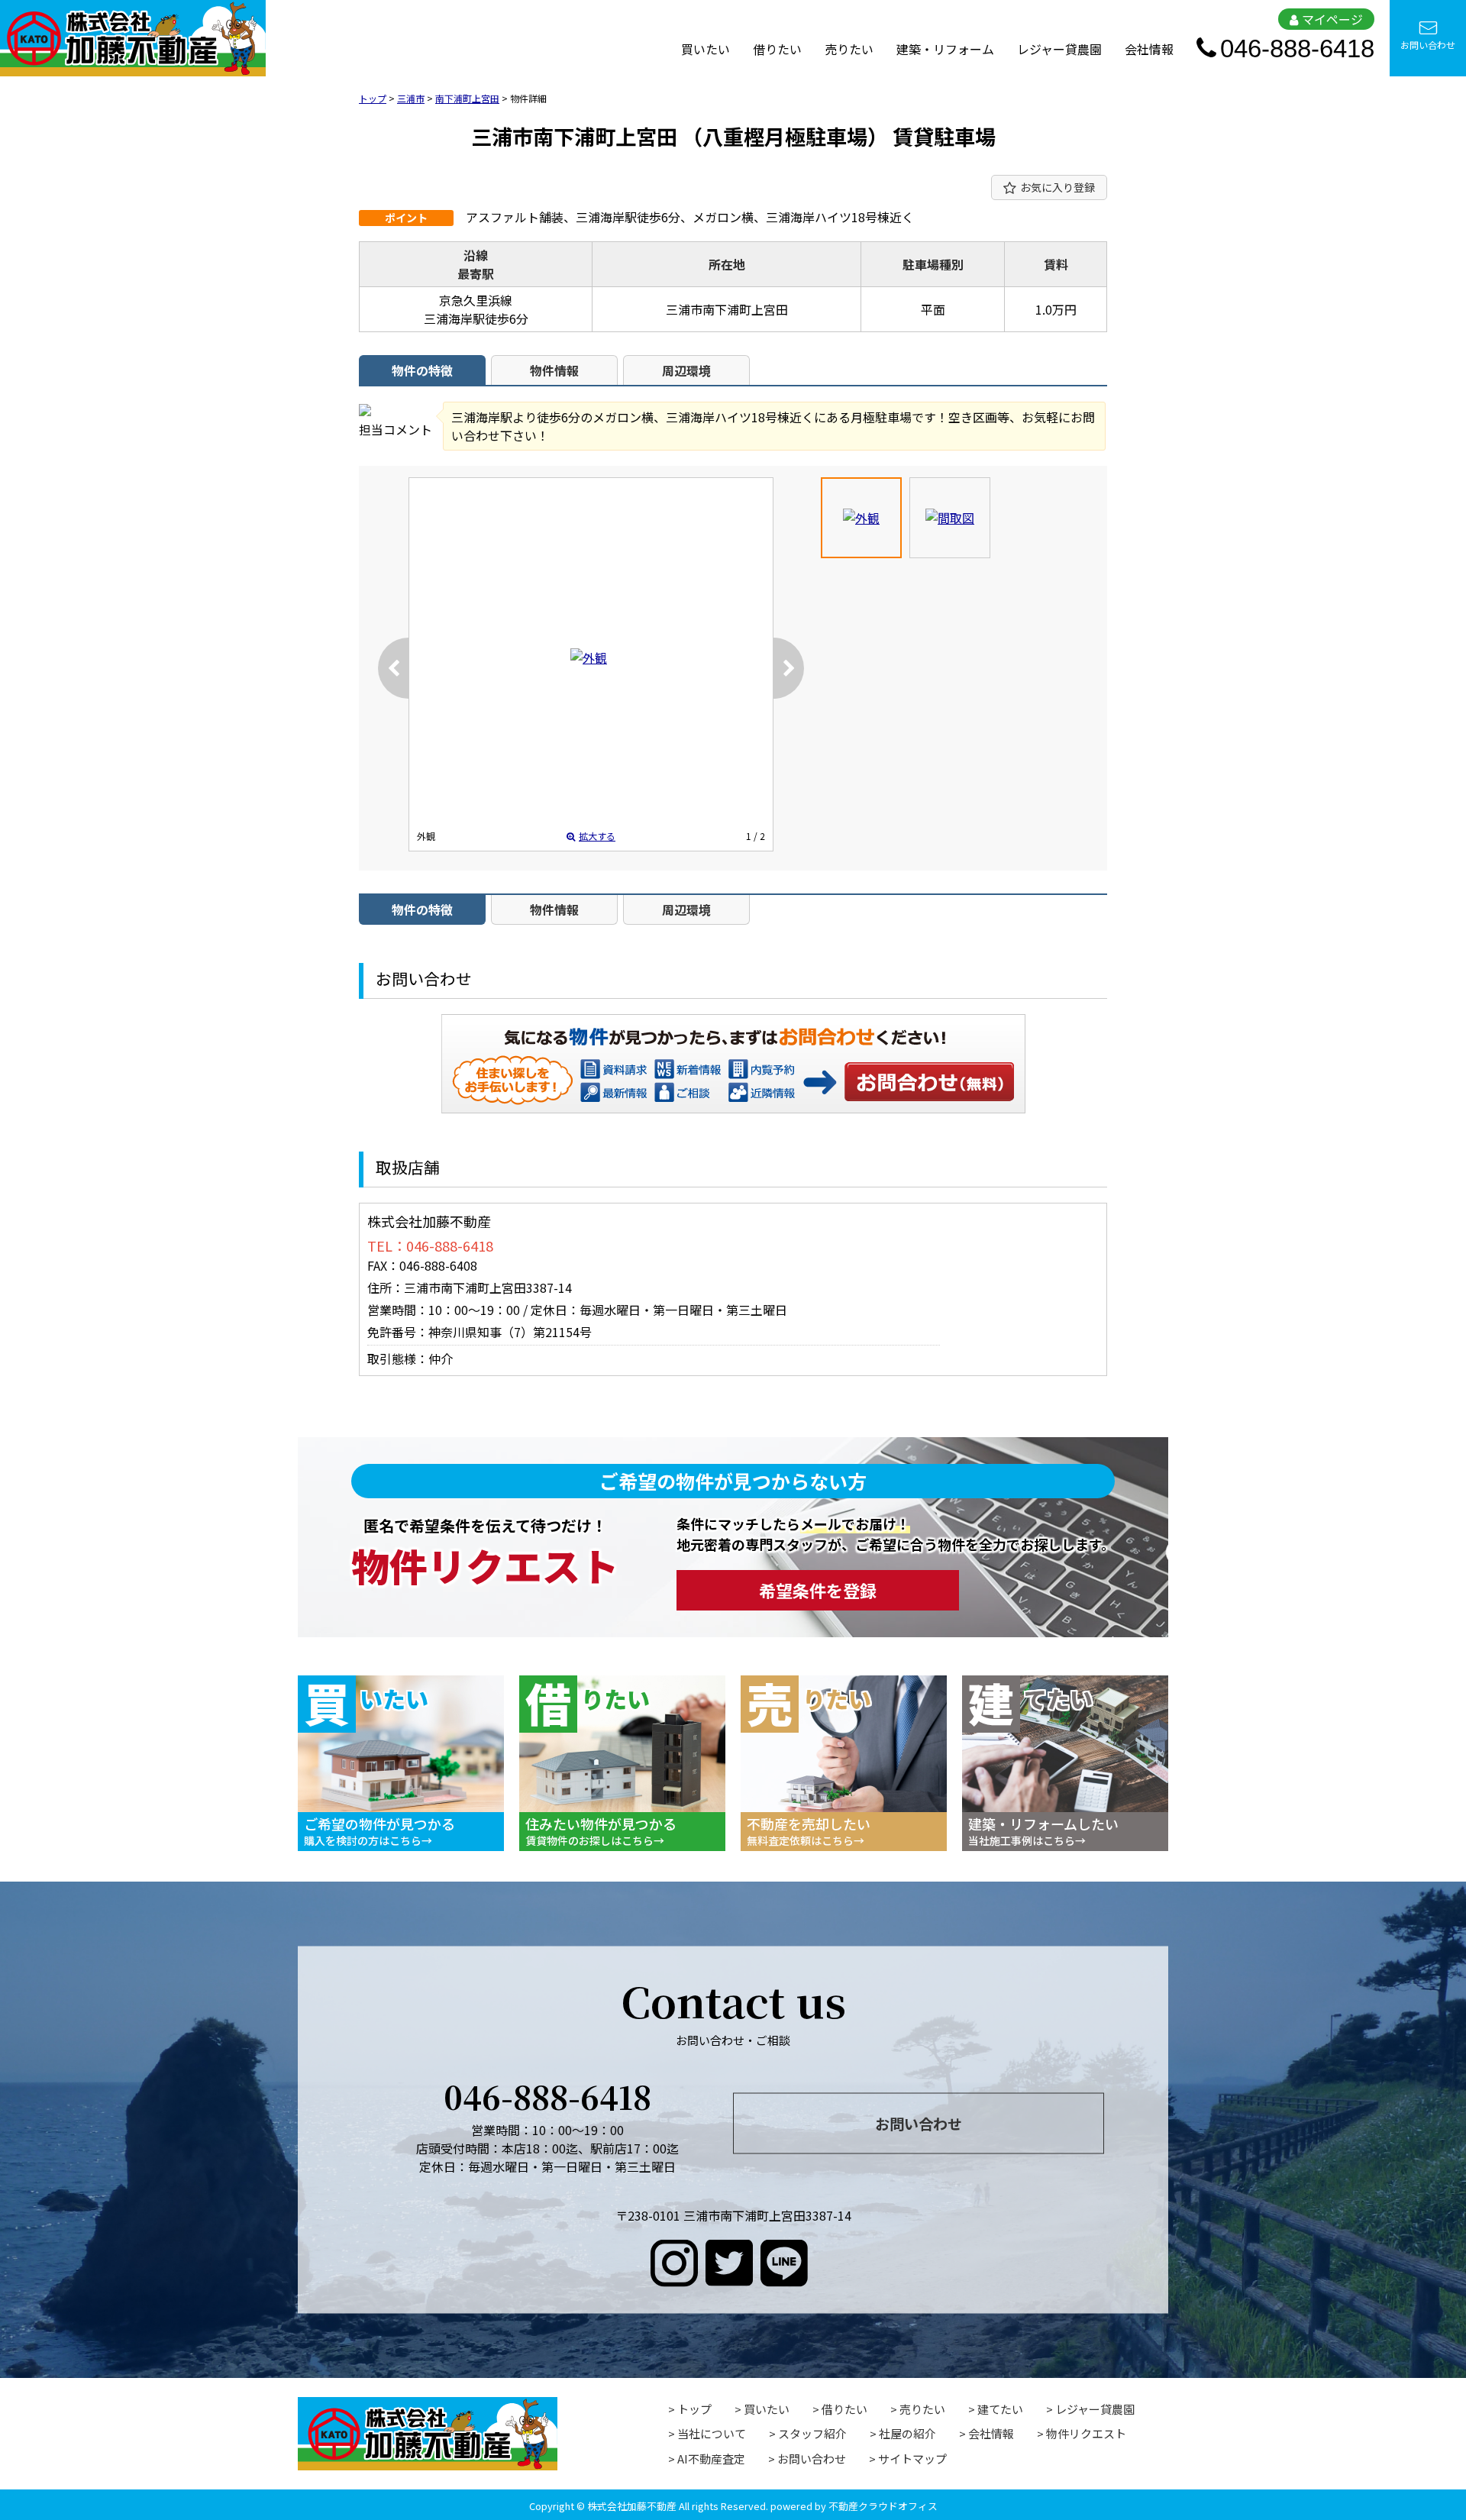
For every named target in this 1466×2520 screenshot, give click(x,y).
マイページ (1332, 19)
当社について (712, 2433)
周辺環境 (686, 370)
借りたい (777, 49)
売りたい (849, 49)
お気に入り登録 (1058, 187)
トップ (694, 2409)
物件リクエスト (1086, 2433)
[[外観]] (589, 657)
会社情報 (1149, 49)
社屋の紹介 (907, 2433)
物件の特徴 (422, 370)
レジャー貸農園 (1059, 49)
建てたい (1000, 2409)
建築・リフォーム (945, 49)
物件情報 (554, 370)
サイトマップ (912, 2459)
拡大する (597, 836)
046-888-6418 (1297, 48)
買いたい (706, 49)
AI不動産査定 (711, 2459)
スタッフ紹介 (812, 2433)
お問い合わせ (1428, 45)
